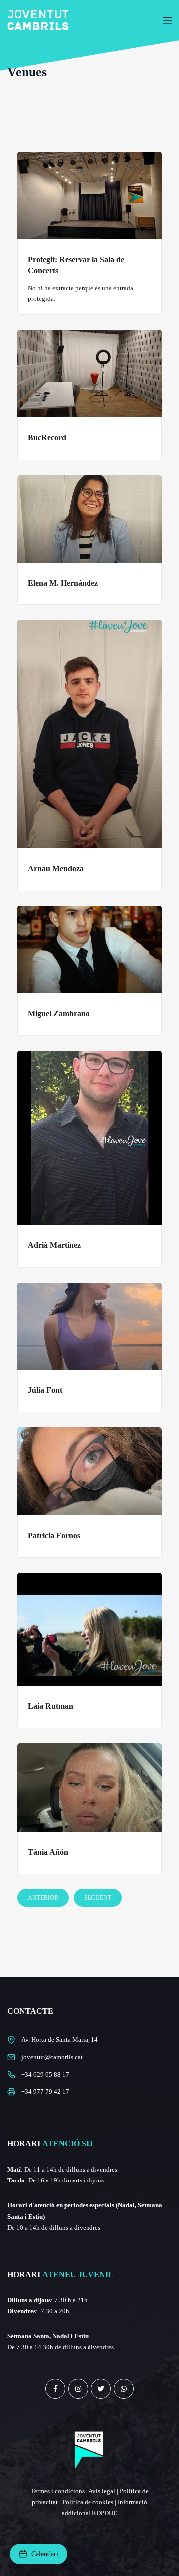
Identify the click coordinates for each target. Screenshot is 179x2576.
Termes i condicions (58, 2491)
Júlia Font (45, 1390)
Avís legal (102, 2491)
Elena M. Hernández (63, 583)
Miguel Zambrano (59, 1014)
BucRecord (47, 438)
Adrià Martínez (54, 1245)
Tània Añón (48, 1852)
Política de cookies (88, 2502)
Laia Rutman (50, 1706)
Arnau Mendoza (56, 868)
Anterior (43, 1898)
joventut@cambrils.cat (52, 2057)
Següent (98, 1898)
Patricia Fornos (54, 1536)
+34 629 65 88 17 (45, 2074)
